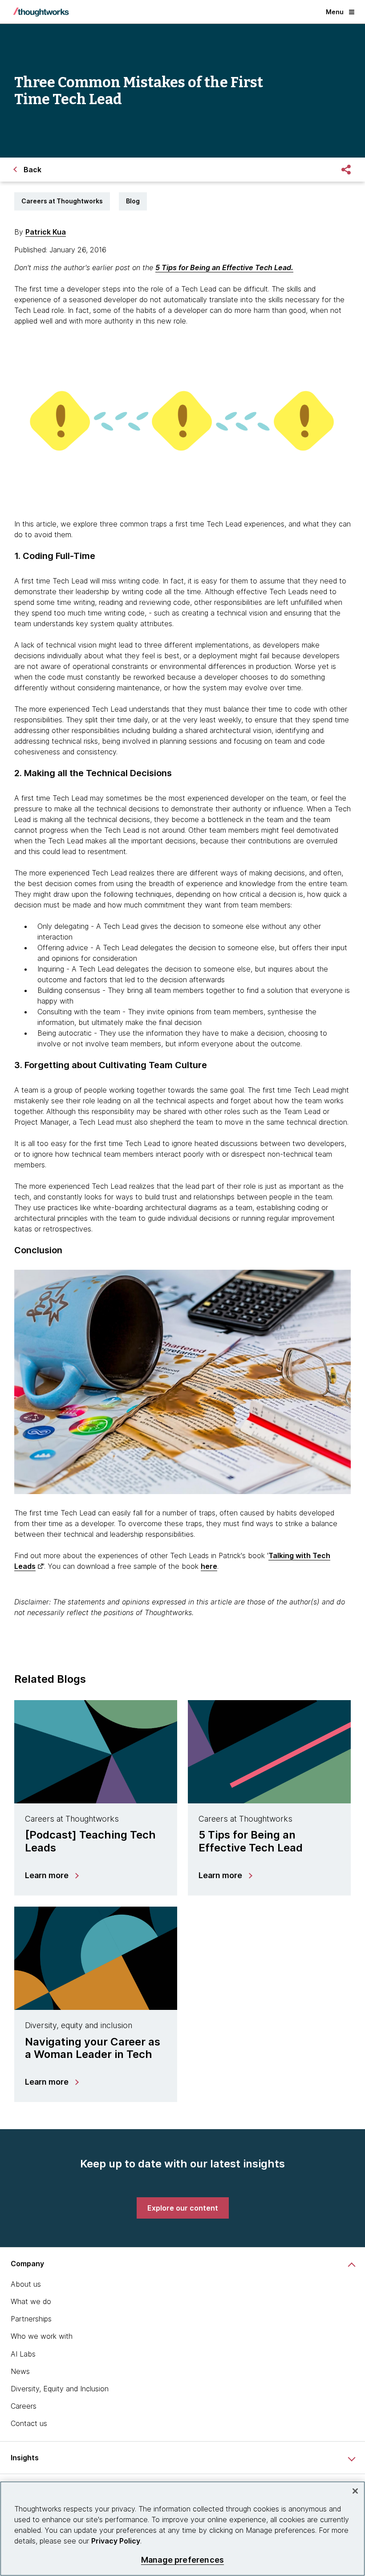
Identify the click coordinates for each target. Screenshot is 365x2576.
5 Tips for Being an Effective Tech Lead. (224, 267)
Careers (24, 2406)
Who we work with (42, 2336)
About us (26, 2284)
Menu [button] (335, 12)
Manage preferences (182, 2560)
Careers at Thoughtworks (62, 201)
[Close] (355, 2491)
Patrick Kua (46, 232)
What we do (31, 2301)
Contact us (29, 2423)
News (20, 2371)
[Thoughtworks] (41, 12)
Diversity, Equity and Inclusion (60, 2389)
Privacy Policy (116, 2541)
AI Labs (23, 2354)
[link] (183, 2208)
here (209, 1566)
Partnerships (31, 2319)
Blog (133, 201)
